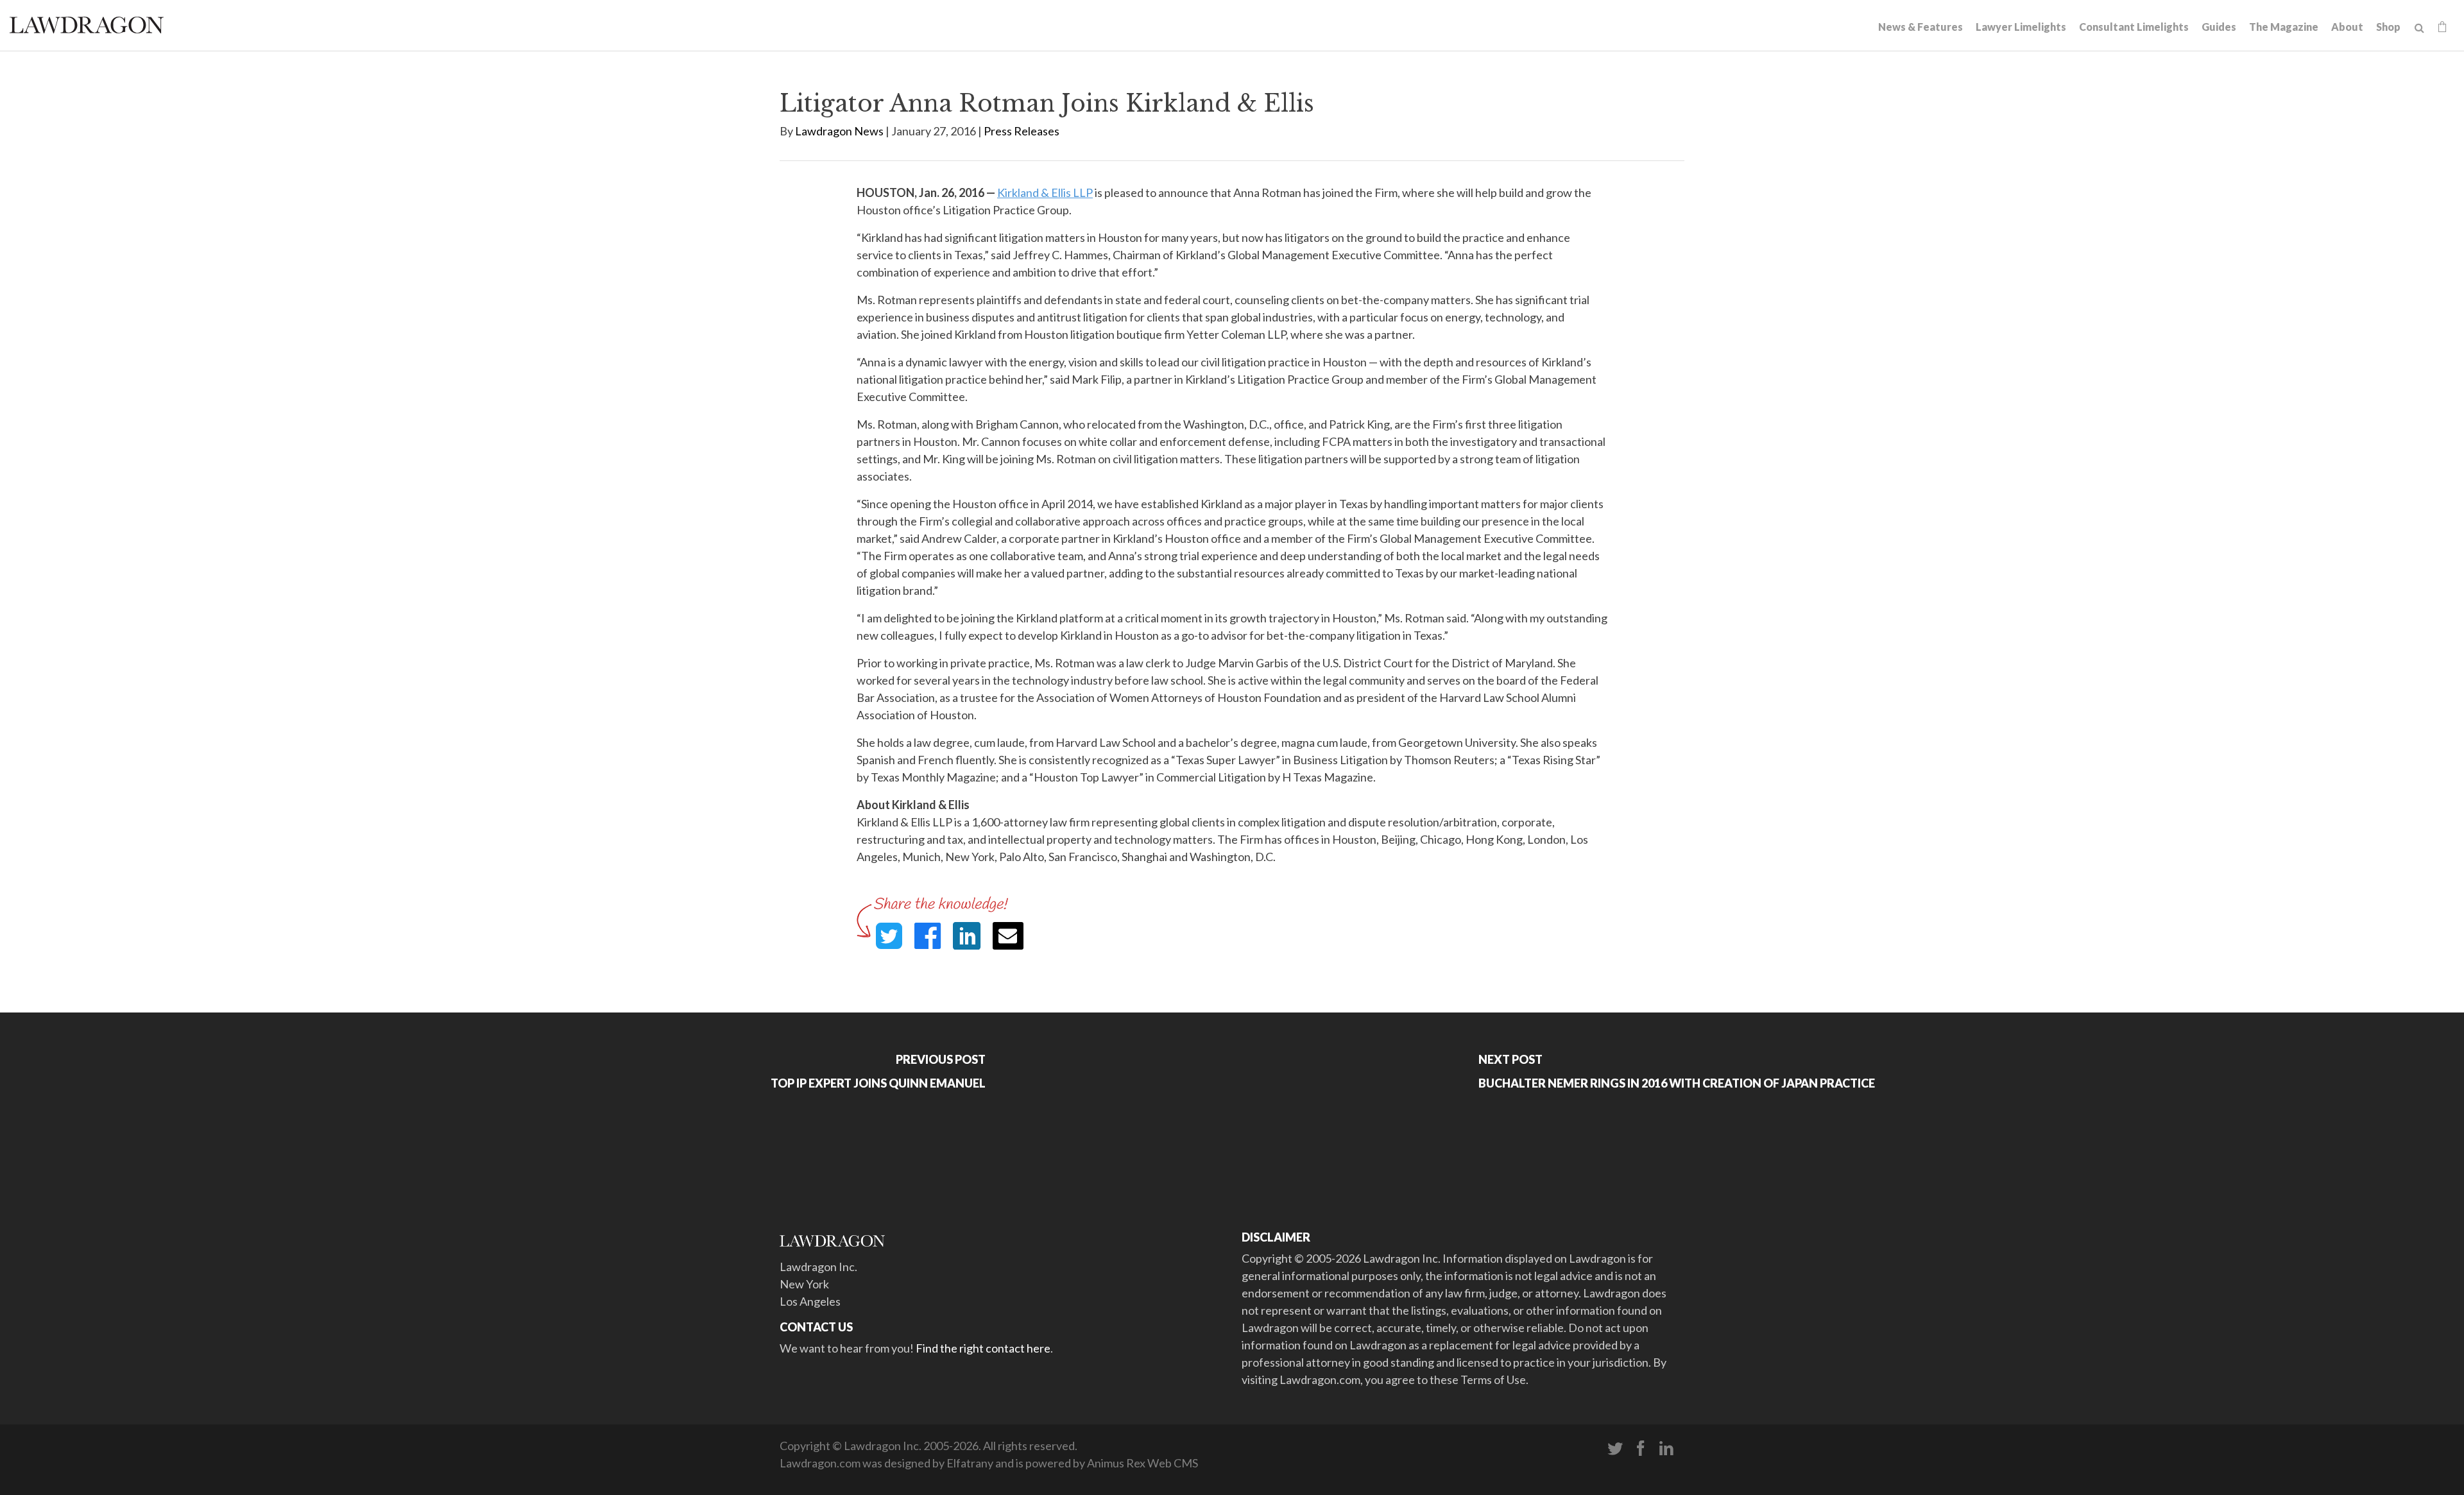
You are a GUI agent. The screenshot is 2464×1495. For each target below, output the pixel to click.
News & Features (1921, 27)
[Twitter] (1615, 1449)
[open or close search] (2419, 28)
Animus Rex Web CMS (1142, 1463)
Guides (2219, 27)
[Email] (1008, 936)
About (2347, 27)
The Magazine (2284, 27)
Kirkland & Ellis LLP (1045, 192)
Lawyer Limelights (2021, 27)
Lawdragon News (839, 131)
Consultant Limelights (2134, 27)
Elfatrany (970, 1463)
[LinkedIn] (1666, 1449)
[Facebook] (1641, 1449)
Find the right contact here (983, 1348)
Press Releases (1022, 131)
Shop (2388, 27)
